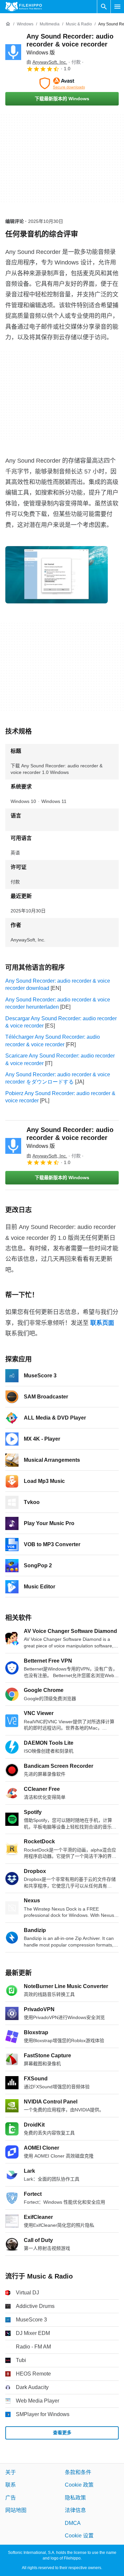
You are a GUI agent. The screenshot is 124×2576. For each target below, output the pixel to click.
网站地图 (16, 2510)
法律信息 (75, 2510)
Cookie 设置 (79, 2536)
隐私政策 (75, 2498)
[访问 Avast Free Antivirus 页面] (62, 83)
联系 (11, 2485)
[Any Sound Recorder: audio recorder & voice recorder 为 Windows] (13, 52)
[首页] (8, 24)
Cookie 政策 (79, 2485)
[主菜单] (117, 7)
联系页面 (102, 1323)
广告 (11, 2498)
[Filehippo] (24, 7)
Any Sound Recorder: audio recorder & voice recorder (70, 44)
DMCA (73, 2523)
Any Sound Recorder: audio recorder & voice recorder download (58, 984)
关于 (11, 2472)
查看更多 (62, 2433)
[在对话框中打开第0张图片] (57, 575)
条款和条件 (78, 2472)
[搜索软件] (104, 7)
